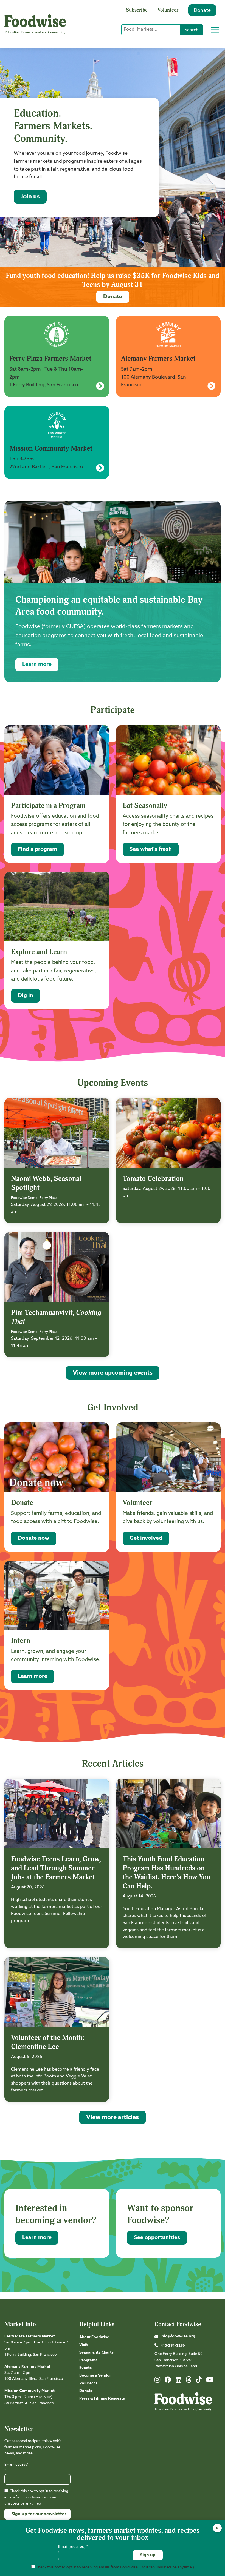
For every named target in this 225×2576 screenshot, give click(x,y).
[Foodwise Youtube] (210, 2381)
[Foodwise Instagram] (157, 2381)
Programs (88, 2360)
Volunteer (168, 10)
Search (192, 30)
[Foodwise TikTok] (199, 2381)
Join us (30, 197)
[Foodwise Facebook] (168, 2381)
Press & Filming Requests (102, 2398)
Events (85, 2368)
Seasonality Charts (96, 2352)
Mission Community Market (29, 2391)
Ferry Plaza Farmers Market (30, 2336)
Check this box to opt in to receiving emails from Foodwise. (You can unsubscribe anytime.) (36, 2497)
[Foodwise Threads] (189, 2382)
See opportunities (157, 2238)
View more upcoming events (113, 1373)
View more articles (113, 2117)
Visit (84, 2345)
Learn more (37, 665)
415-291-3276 (173, 2346)
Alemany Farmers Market (27, 2367)
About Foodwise (94, 2337)
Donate (202, 10)
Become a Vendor (95, 2375)
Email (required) (16, 2467)
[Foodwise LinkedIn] (178, 2381)
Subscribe (137, 10)
